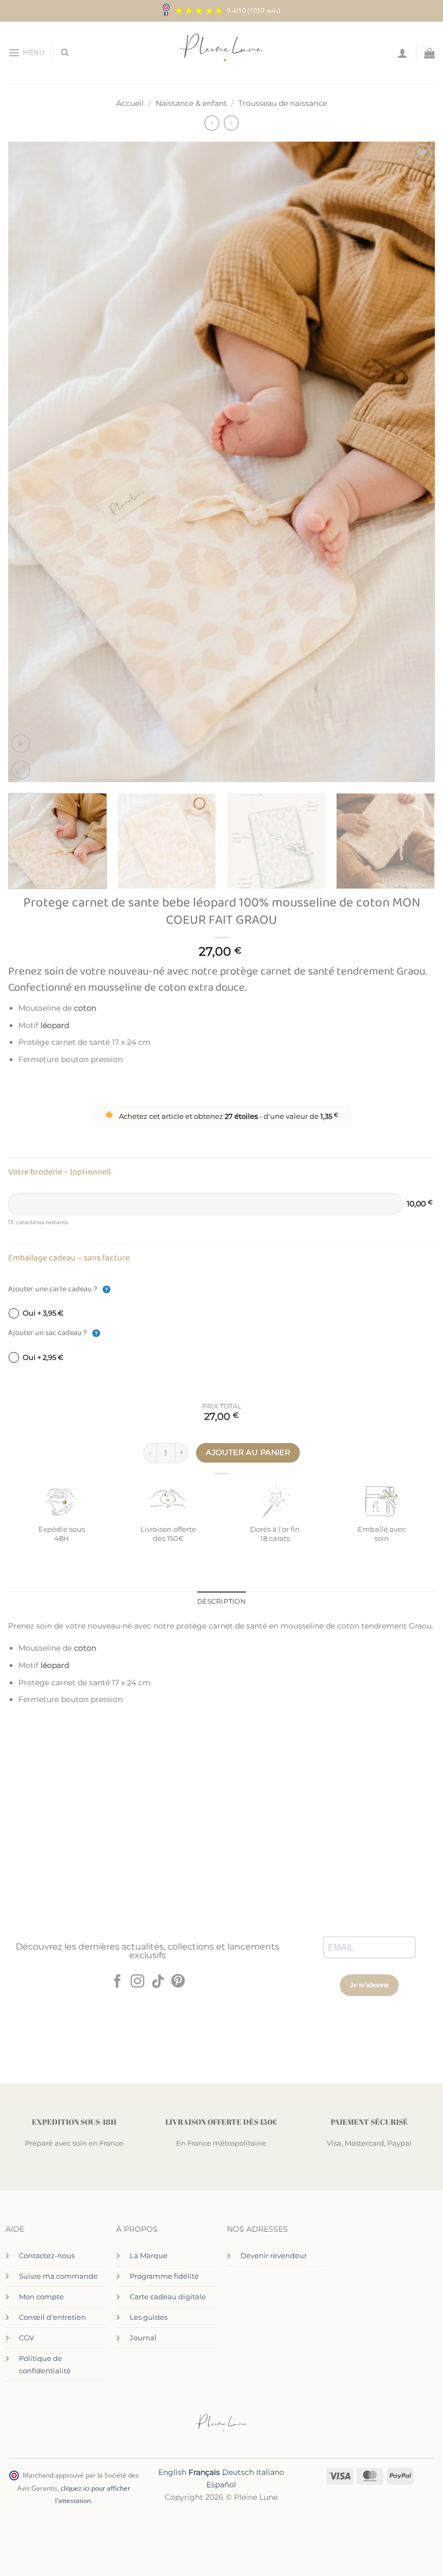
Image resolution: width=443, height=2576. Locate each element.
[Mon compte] (402, 53)
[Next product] (212, 123)
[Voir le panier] (429, 53)
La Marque (149, 2255)
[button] (26, 52)
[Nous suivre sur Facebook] (117, 1982)
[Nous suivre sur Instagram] (137, 1982)
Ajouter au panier (248, 1452)
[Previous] (30, 462)
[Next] (413, 462)
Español (221, 2485)
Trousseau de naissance (283, 103)
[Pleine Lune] (222, 53)
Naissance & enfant (191, 103)
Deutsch (238, 2472)
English (172, 2472)
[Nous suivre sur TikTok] (158, 1982)
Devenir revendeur (274, 2255)
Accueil (130, 103)
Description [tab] (222, 1601)
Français (204, 2472)
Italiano (270, 2472)
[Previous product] (231, 123)
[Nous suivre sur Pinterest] (178, 1982)
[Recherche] (65, 53)
